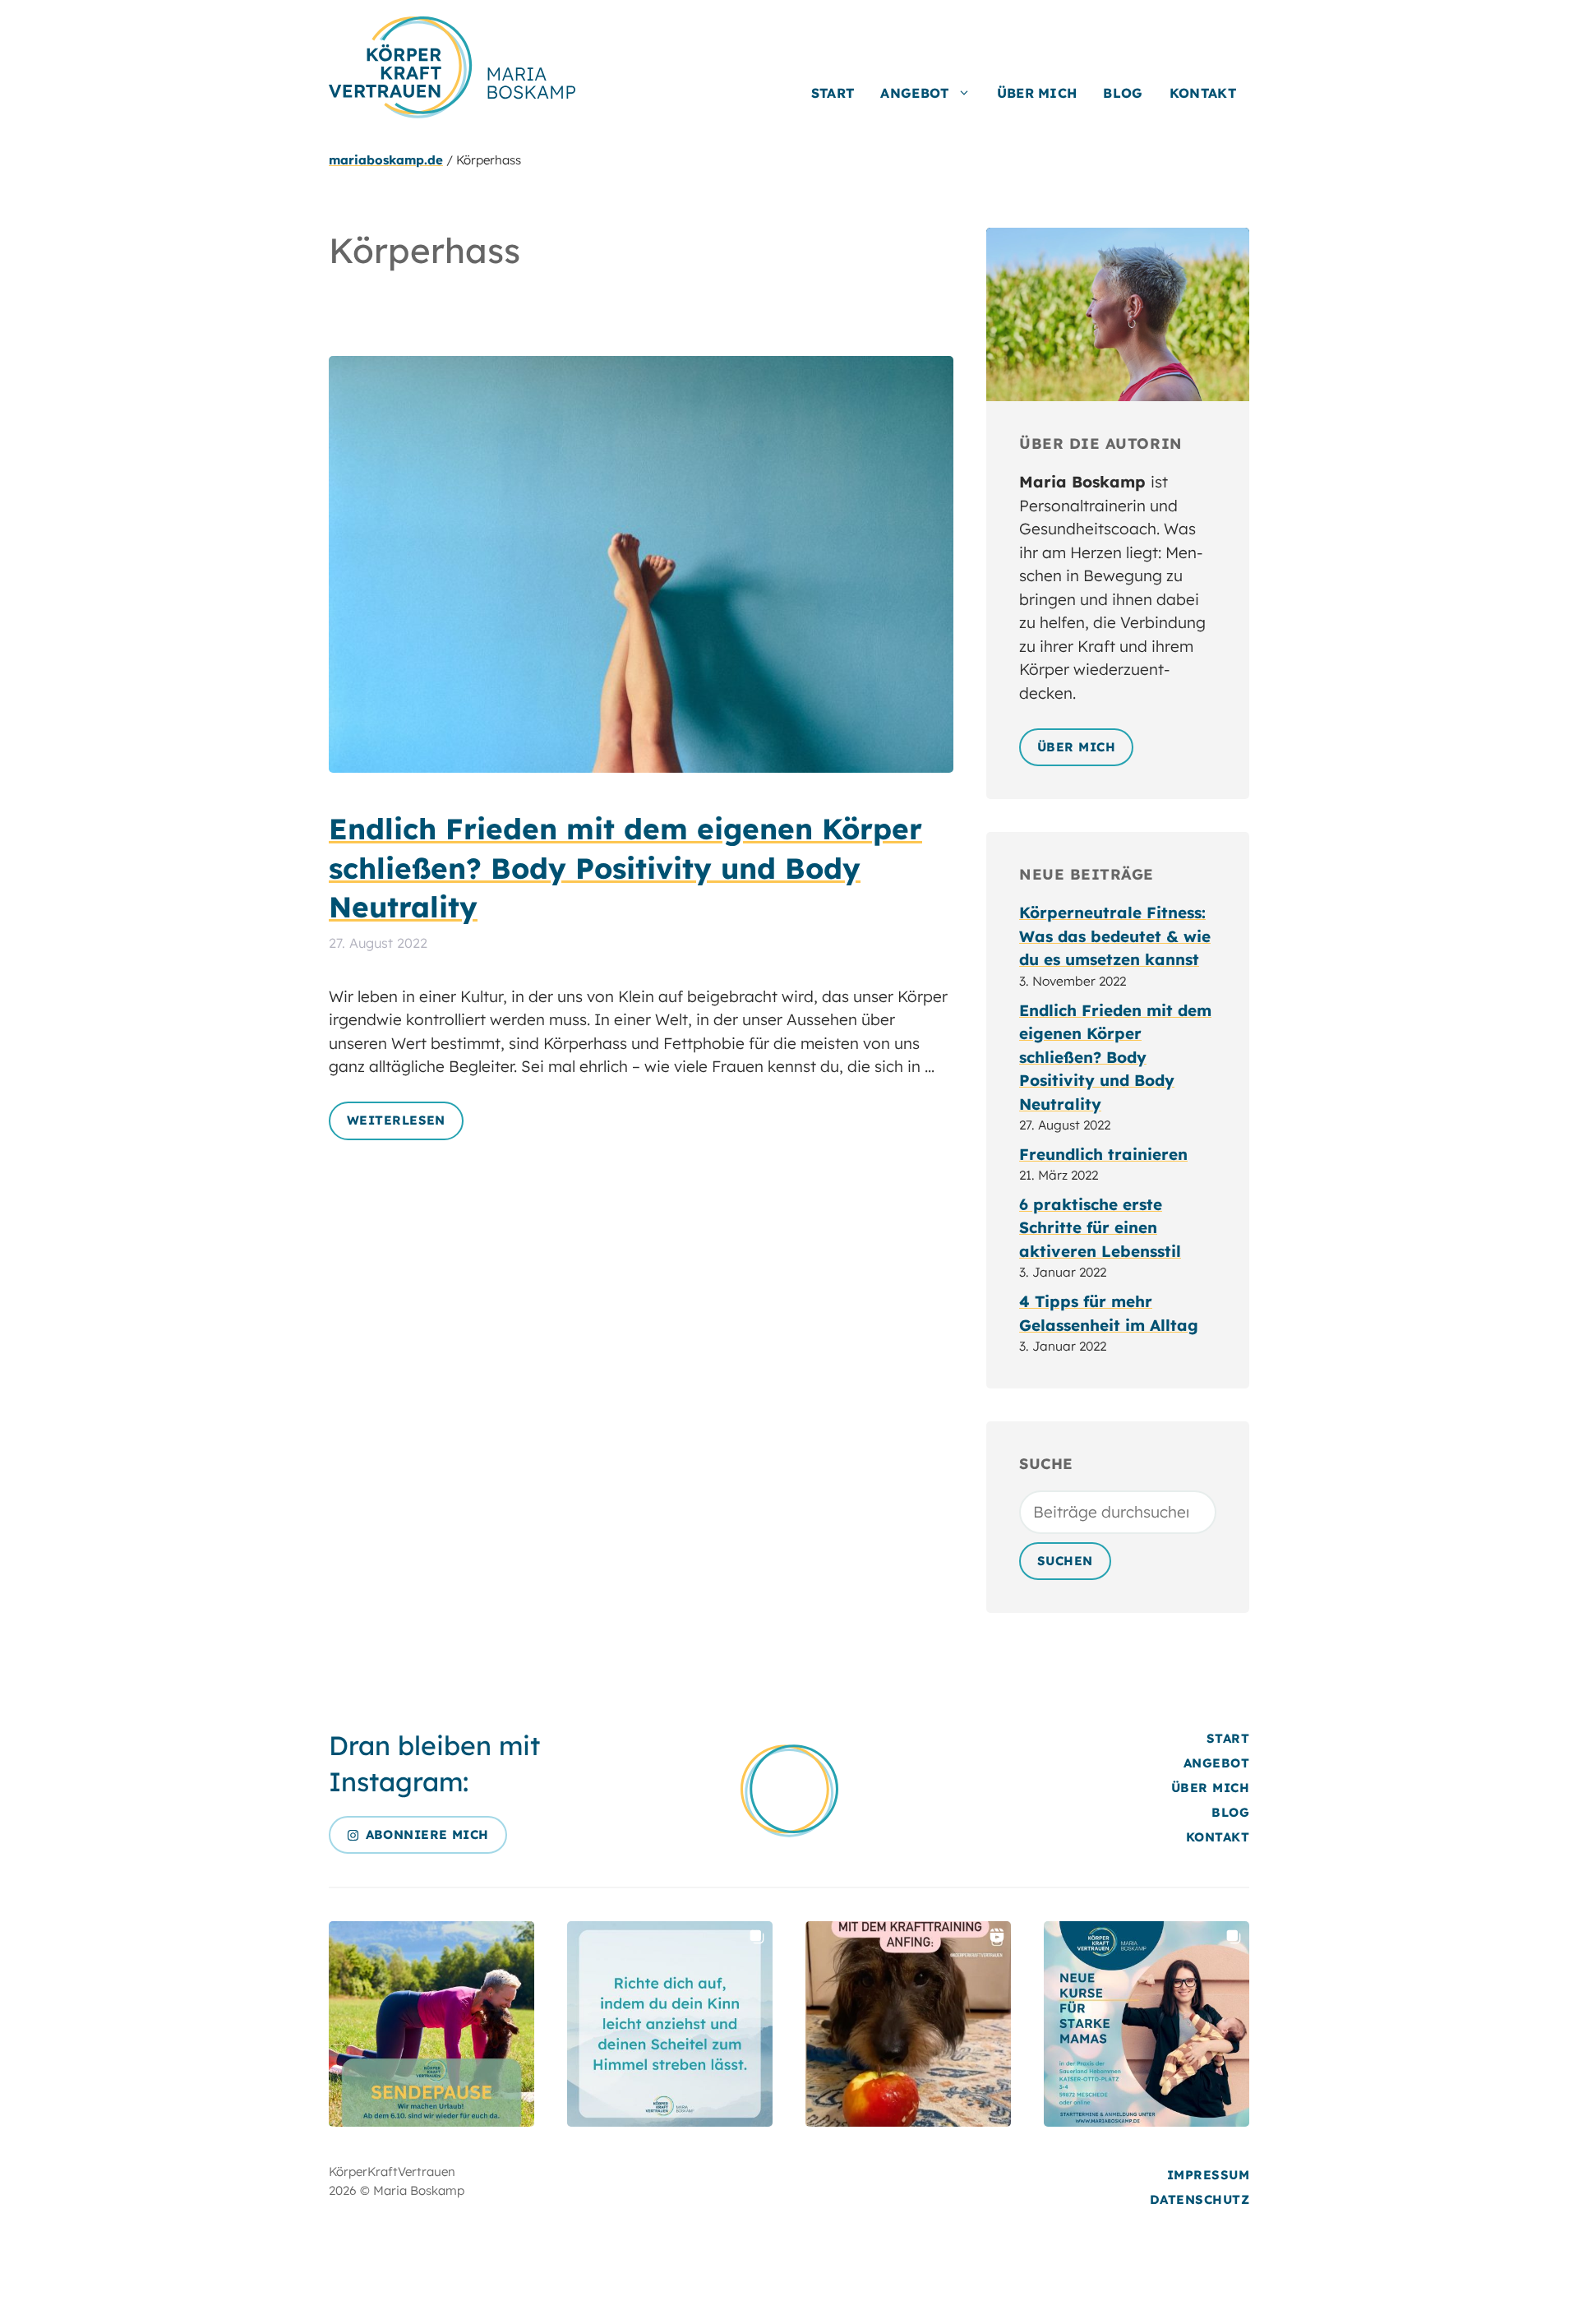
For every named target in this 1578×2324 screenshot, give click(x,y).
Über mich (1037, 93)
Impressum (1208, 2175)
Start (833, 93)
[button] (431, 2024)
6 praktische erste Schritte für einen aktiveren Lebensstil (1100, 1228)
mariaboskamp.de (386, 160)
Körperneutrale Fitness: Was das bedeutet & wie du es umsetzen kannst (1115, 936)
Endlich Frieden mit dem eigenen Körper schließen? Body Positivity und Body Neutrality (625, 868)
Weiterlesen (396, 1120)
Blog (1123, 93)
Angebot (914, 93)
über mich (1076, 747)
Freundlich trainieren (1103, 1154)
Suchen (1065, 1561)
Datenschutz (1200, 2199)
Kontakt (1203, 93)
